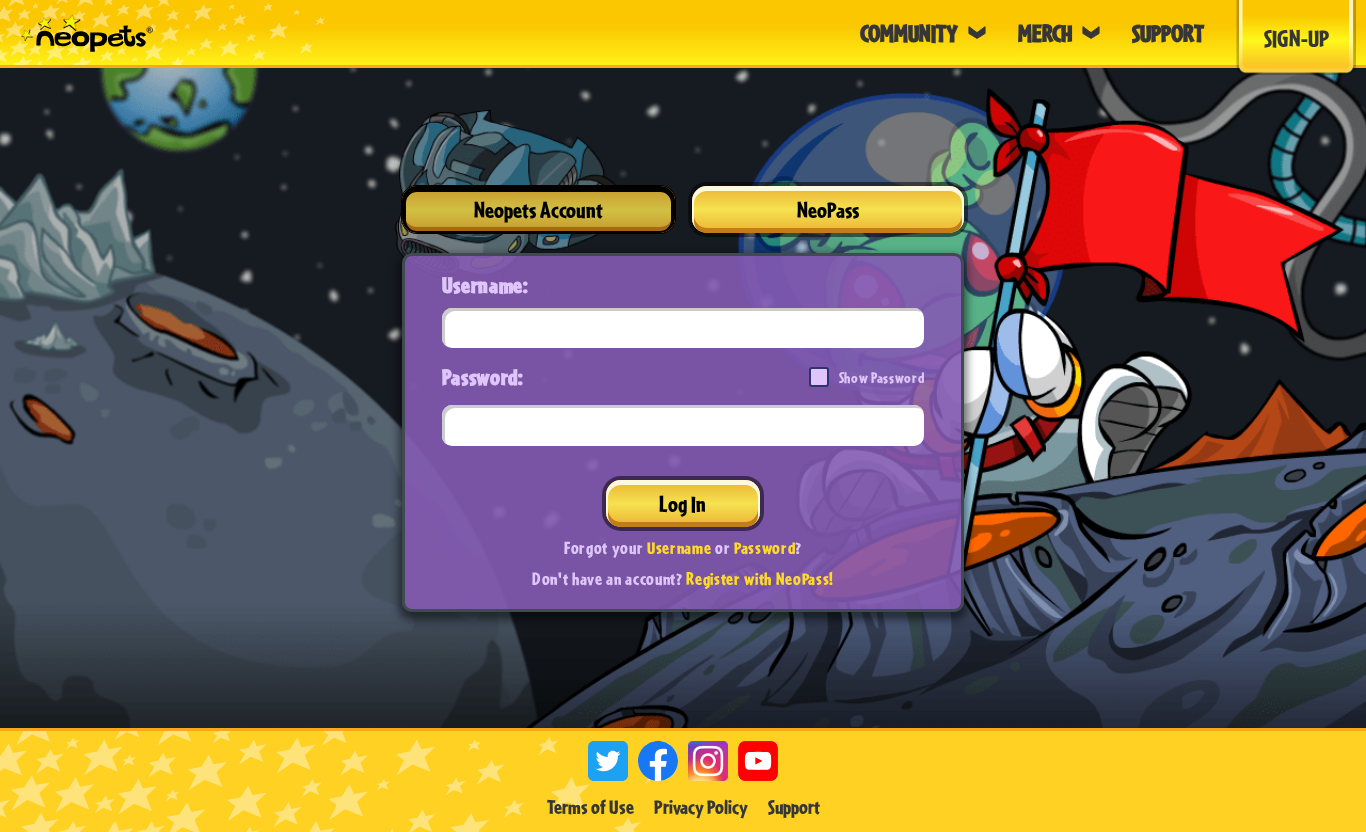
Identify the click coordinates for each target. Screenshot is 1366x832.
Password (764, 547)
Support (794, 807)
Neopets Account (538, 209)
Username (679, 547)
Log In (682, 503)
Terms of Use (590, 807)
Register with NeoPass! (760, 578)
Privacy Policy (701, 807)
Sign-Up (1296, 38)
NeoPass (828, 209)
